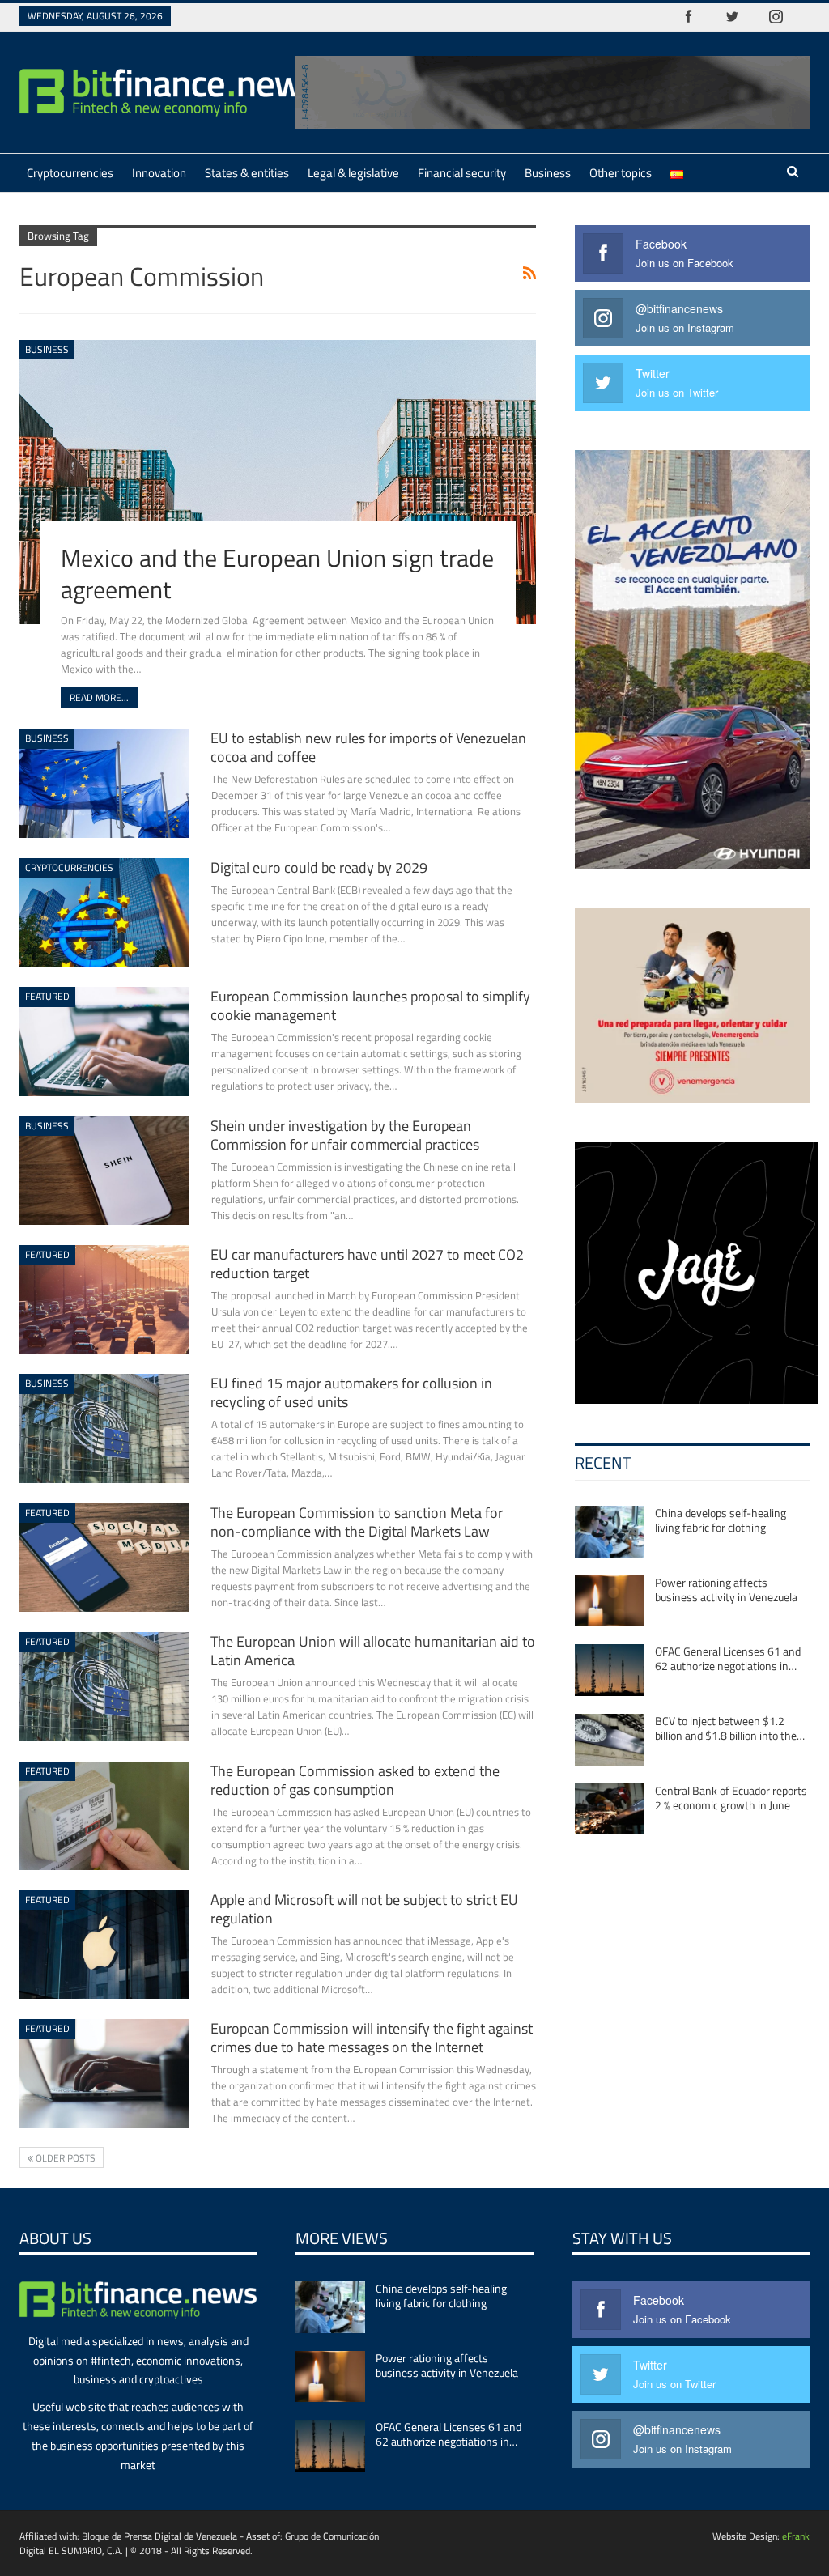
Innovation (159, 173)
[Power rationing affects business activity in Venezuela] (610, 1601)
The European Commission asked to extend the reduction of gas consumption (355, 1780)
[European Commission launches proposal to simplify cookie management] (104, 1041)
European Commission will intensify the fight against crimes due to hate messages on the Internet (372, 2038)
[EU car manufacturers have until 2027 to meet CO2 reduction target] (104, 1299)
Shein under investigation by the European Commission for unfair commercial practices (345, 1135)
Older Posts (64, 2158)
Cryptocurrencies (70, 173)
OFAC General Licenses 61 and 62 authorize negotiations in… (728, 1658)
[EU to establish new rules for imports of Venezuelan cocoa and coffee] (104, 783)
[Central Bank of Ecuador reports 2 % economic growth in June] (610, 1809)
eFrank (796, 2536)
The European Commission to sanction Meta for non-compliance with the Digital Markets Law (357, 1522)
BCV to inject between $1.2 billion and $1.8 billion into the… (730, 1728)
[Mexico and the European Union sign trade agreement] (278, 482)
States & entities (247, 173)
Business (548, 173)
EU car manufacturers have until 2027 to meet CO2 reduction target (367, 1264)
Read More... (99, 697)
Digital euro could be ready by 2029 (319, 867)
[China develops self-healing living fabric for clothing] (610, 1532)
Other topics (621, 173)
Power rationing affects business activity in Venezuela (726, 1590)
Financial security (462, 173)
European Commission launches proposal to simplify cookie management (370, 1005)
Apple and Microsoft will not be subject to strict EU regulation (364, 1909)
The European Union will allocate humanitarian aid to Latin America (373, 1651)
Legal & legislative (353, 173)
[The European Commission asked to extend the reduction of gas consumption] (104, 1816)
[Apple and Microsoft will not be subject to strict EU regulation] (104, 1945)
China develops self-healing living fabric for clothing (721, 1520)
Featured (47, 996)
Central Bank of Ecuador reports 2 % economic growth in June (731, 1798)
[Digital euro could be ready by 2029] (104, 912)
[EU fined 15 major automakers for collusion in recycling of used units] (104, 1428)
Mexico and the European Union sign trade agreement (277, 574)
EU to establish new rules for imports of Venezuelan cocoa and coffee (368, 747)
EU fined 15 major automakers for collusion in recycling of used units (351, 1392)
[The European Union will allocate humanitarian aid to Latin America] (104, 1686)
